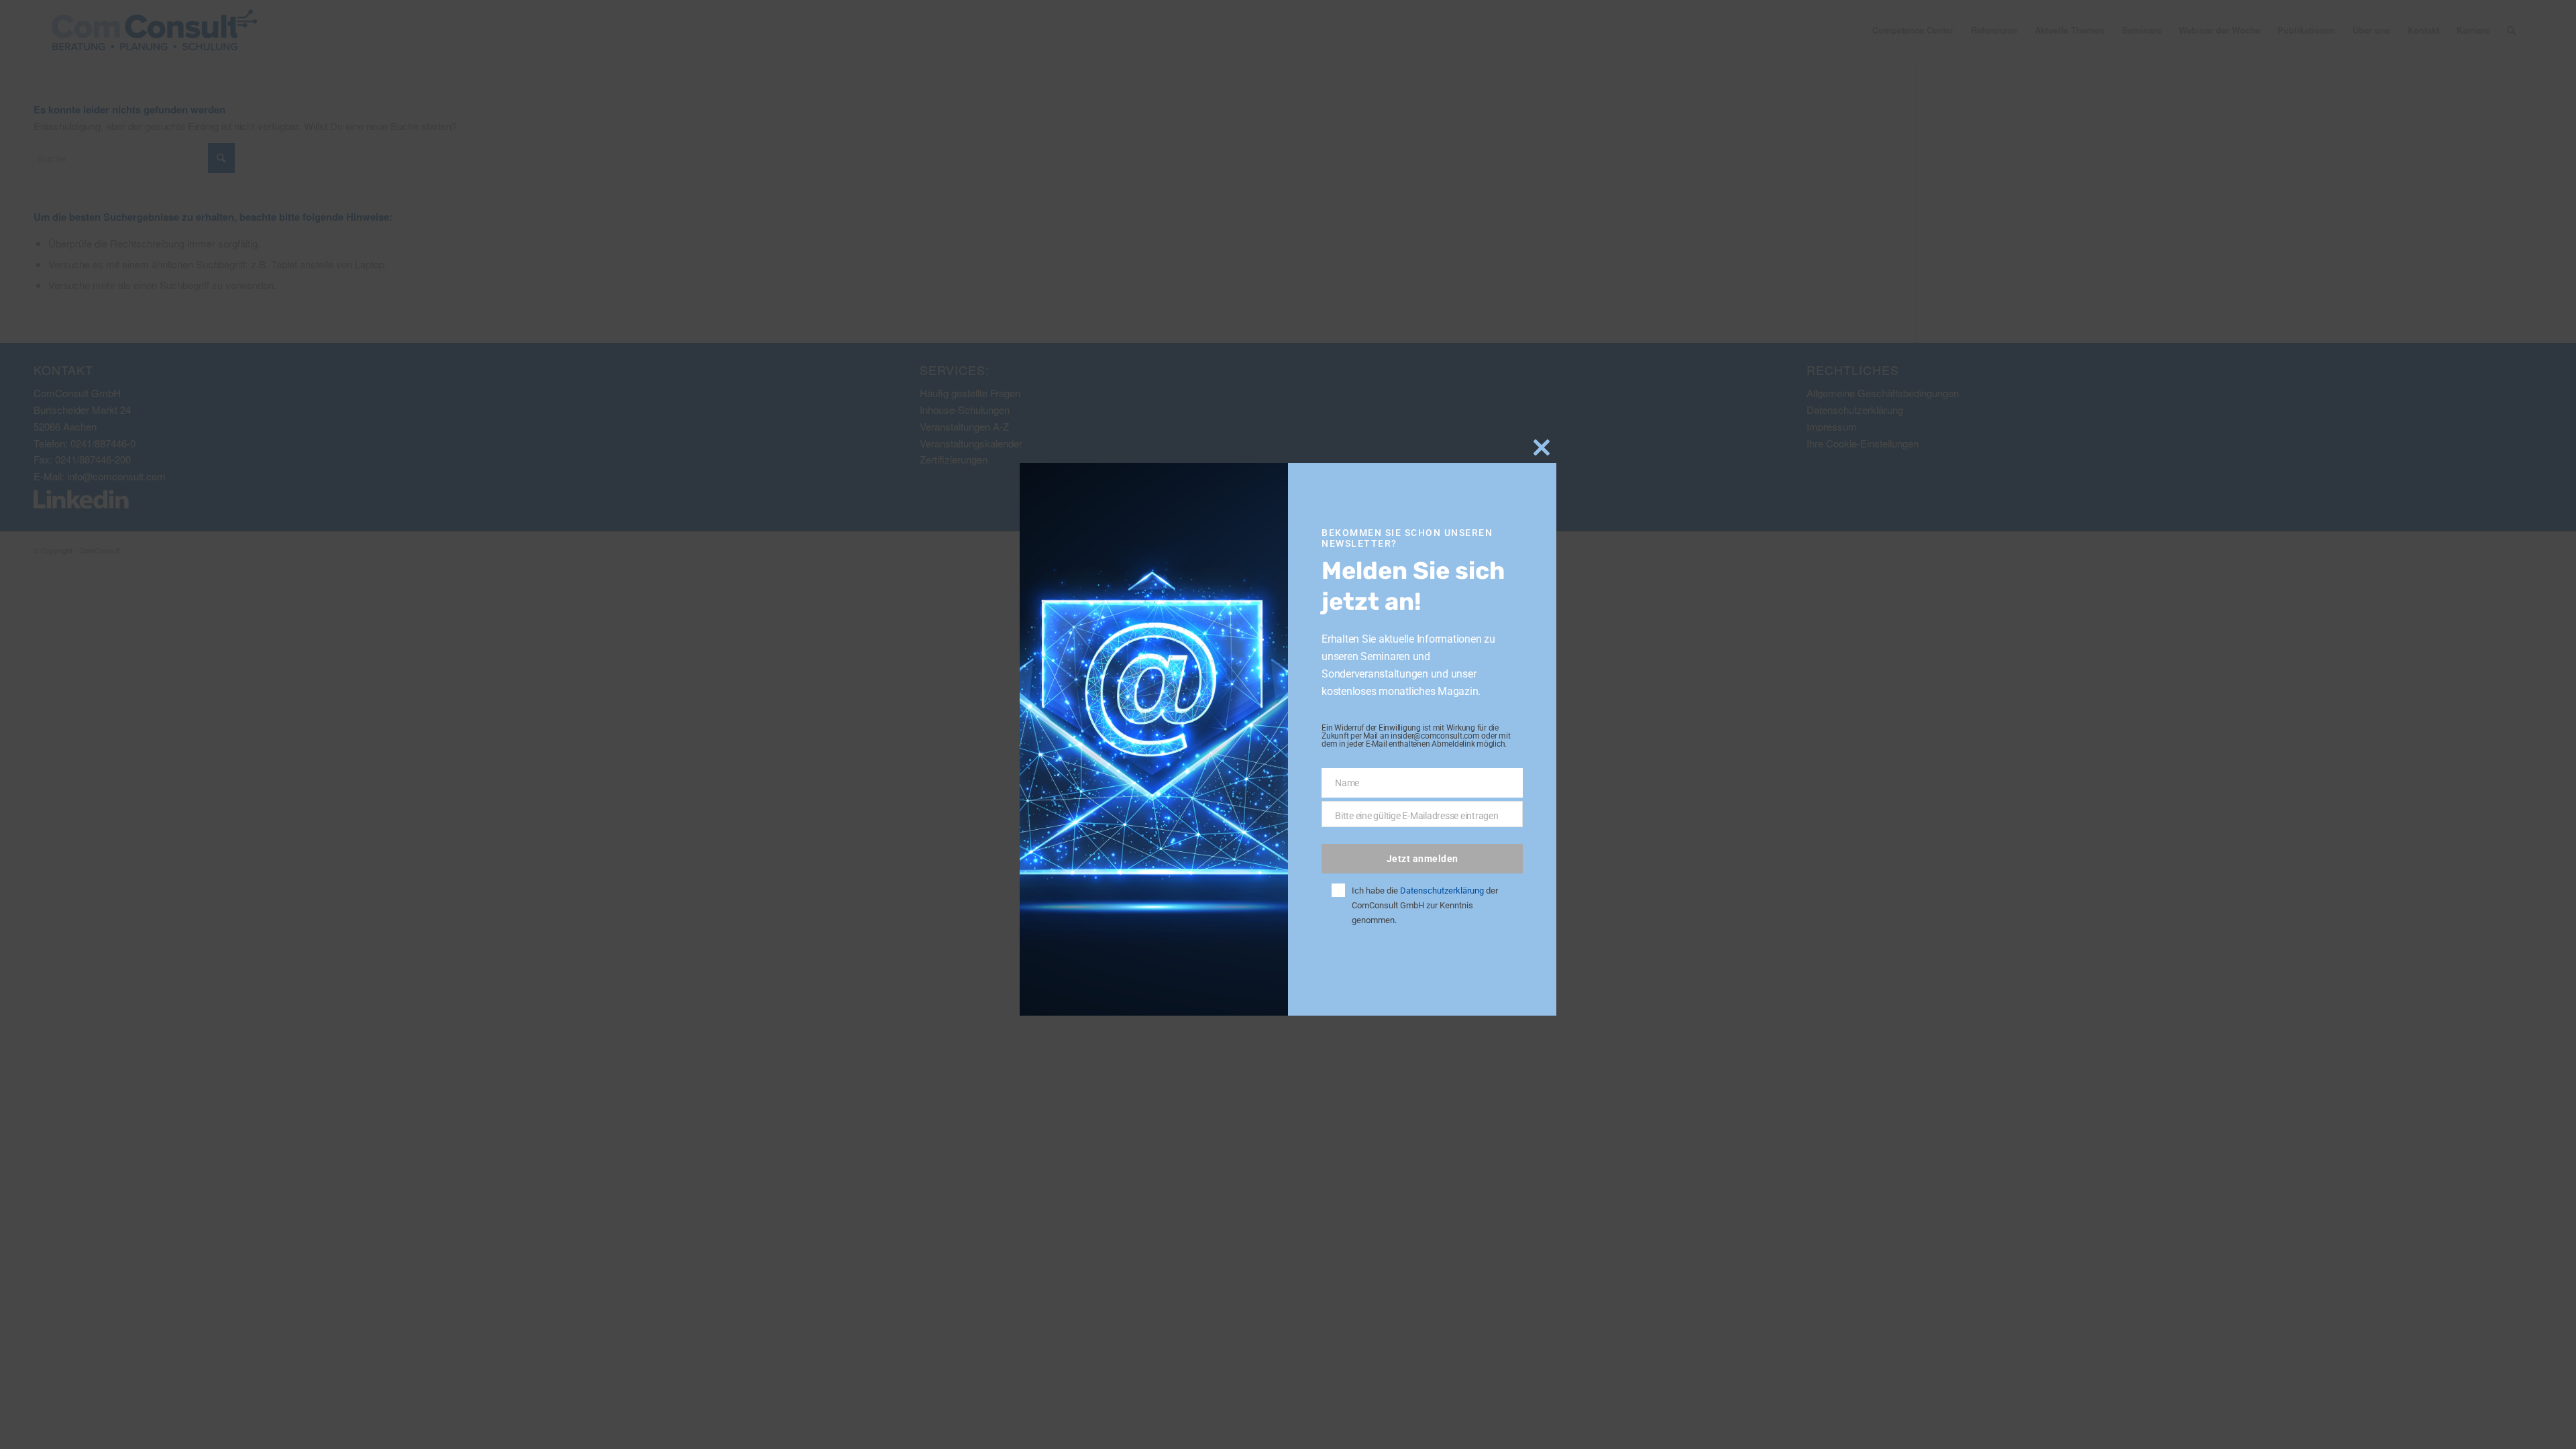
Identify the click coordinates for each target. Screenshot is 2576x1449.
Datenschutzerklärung (1442, 891)
